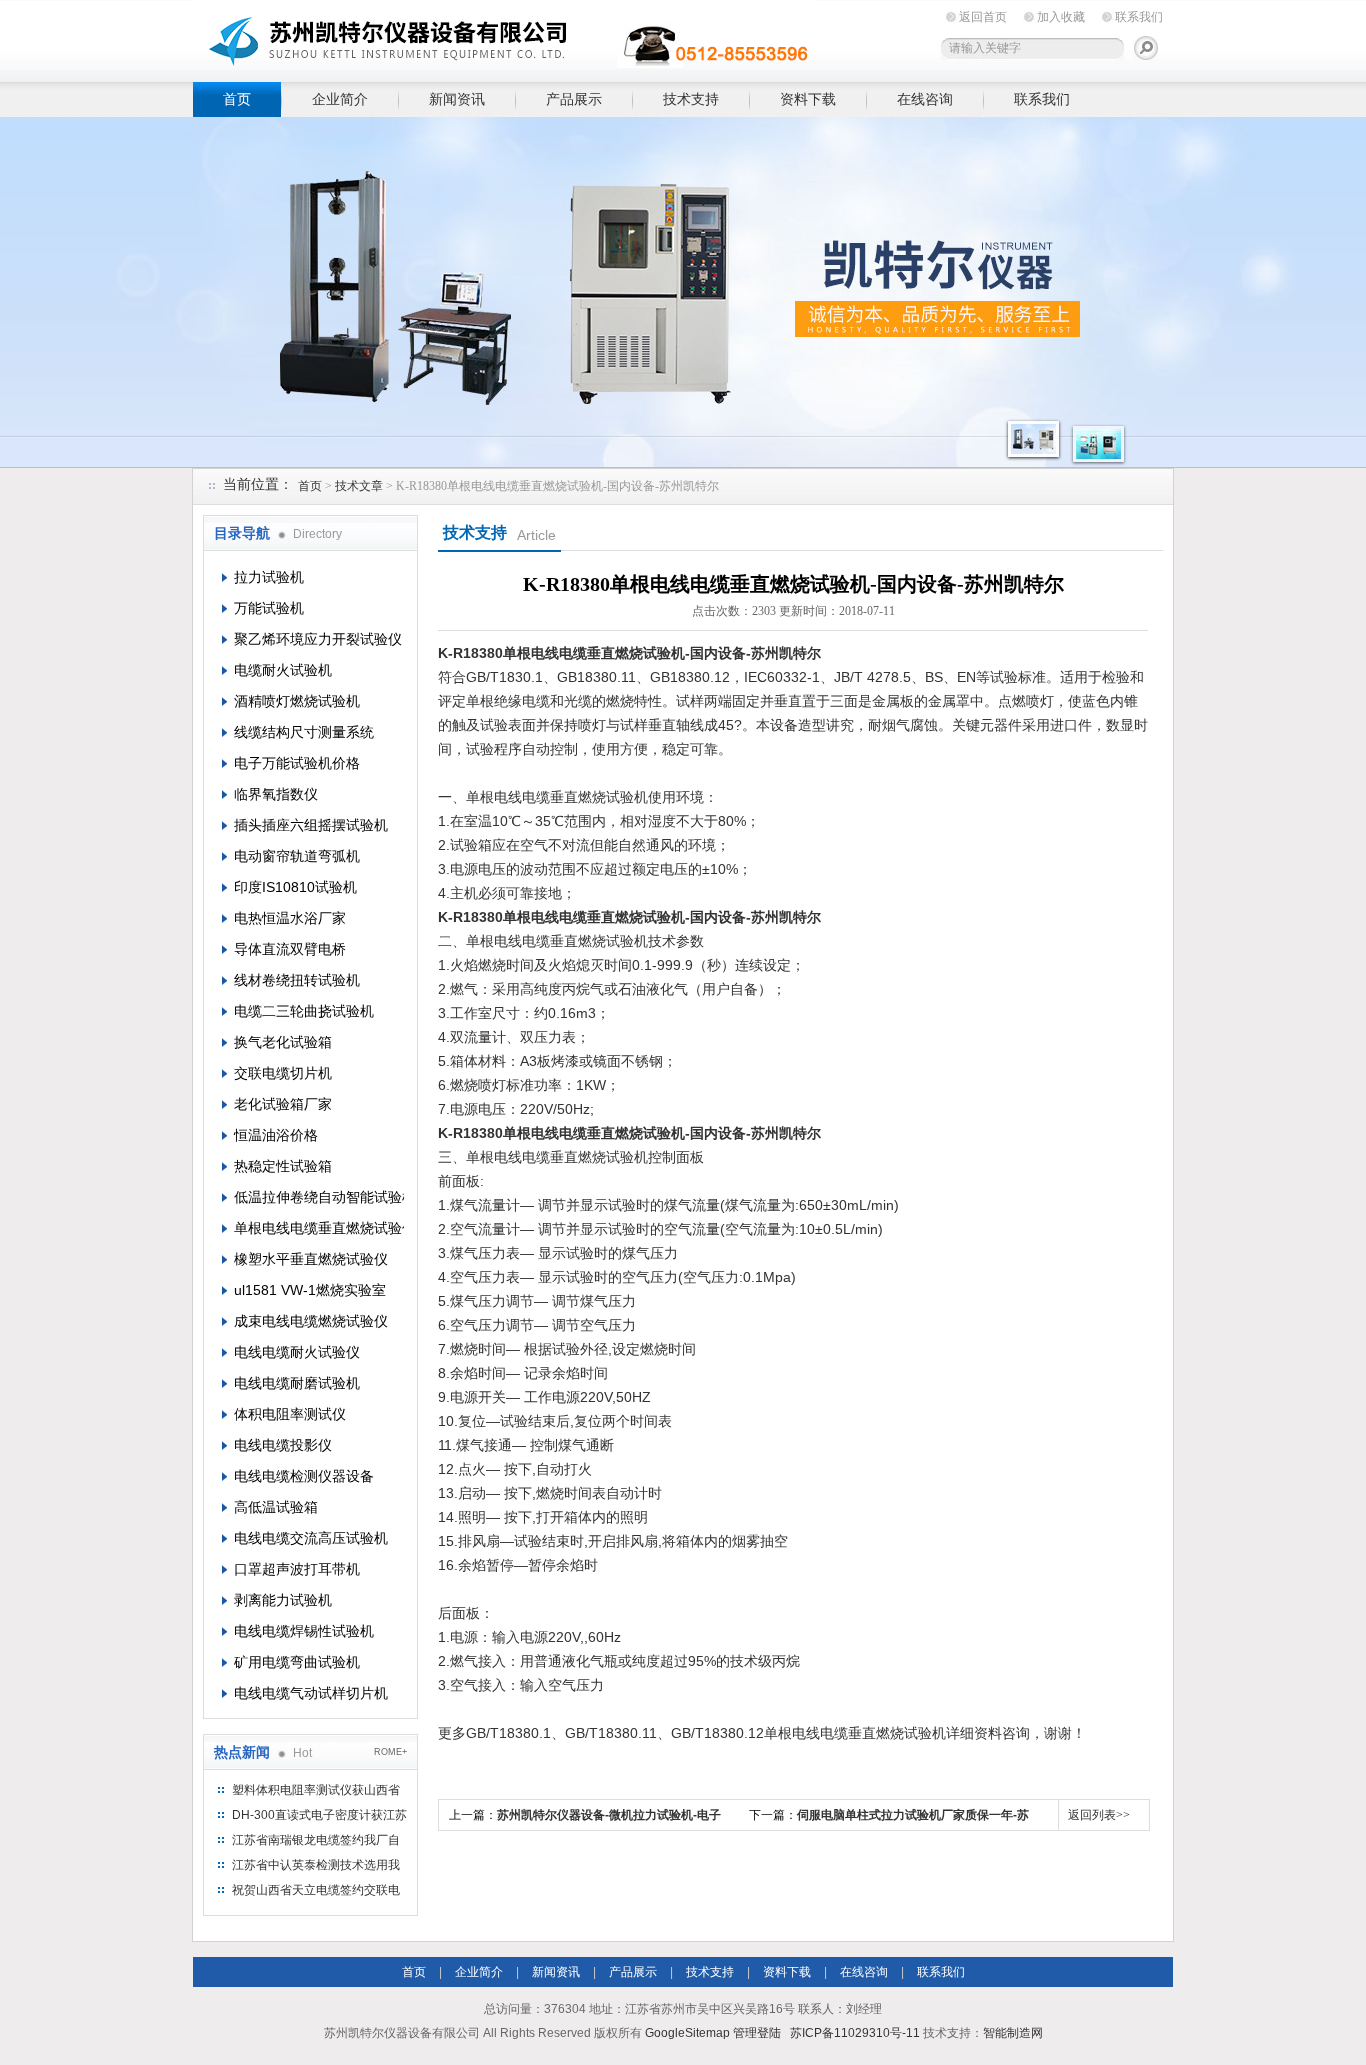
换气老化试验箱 (283, 1042)
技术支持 (691, 99)
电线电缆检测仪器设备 (304, 1476)
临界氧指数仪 (276, 794)
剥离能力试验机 (283, 1600)
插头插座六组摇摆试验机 (311, 825)
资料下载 (808, 99)
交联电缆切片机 (283, 1073)
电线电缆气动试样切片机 (311, 1693)
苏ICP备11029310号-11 (855, 2033)
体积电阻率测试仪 (290, 1414)
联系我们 (1139, 17)
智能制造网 (1013, 2033)
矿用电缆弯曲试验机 (297, 1662)
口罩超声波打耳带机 (297, 1569)
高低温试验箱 (276, 1507)
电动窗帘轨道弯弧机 (297, 856)
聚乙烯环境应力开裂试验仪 (318, 639)
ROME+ (390, 1752)
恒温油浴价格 (276, 1135)
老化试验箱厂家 (283, 1104)
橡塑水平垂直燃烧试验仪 (311, 1259)
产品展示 (574, 99)
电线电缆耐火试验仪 (297, 1352)
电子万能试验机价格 (297, 763)
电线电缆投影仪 (283, 1445)
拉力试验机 (269, 577)
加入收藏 (1061, 17)
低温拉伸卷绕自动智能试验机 (319, 1197)
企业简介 (340, 99)
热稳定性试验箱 (283, 1166)
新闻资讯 (457, 99)
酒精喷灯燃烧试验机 (297, 701)
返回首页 (983, 17)
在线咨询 (925, 99)
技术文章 (359, 486)
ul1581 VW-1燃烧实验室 (310, 1290)
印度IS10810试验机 (295, 887)
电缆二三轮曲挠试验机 (304, 1011)
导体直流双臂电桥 (290, 949)
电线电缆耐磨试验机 (297, 1383)
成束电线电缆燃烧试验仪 (311, 1321)
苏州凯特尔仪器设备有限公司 (503, 37)
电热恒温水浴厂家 (290, 918)
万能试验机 (269, 608)
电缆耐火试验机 (283, 670)
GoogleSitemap (687, 2033)
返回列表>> (1099, 1815)
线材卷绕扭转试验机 (297, 980)
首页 (237, 99)
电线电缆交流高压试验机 (311, 1538)
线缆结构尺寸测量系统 (304, 732)
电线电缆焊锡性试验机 (304, 1631)
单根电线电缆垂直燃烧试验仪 (319, 1228)
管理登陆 (757, 2033)
